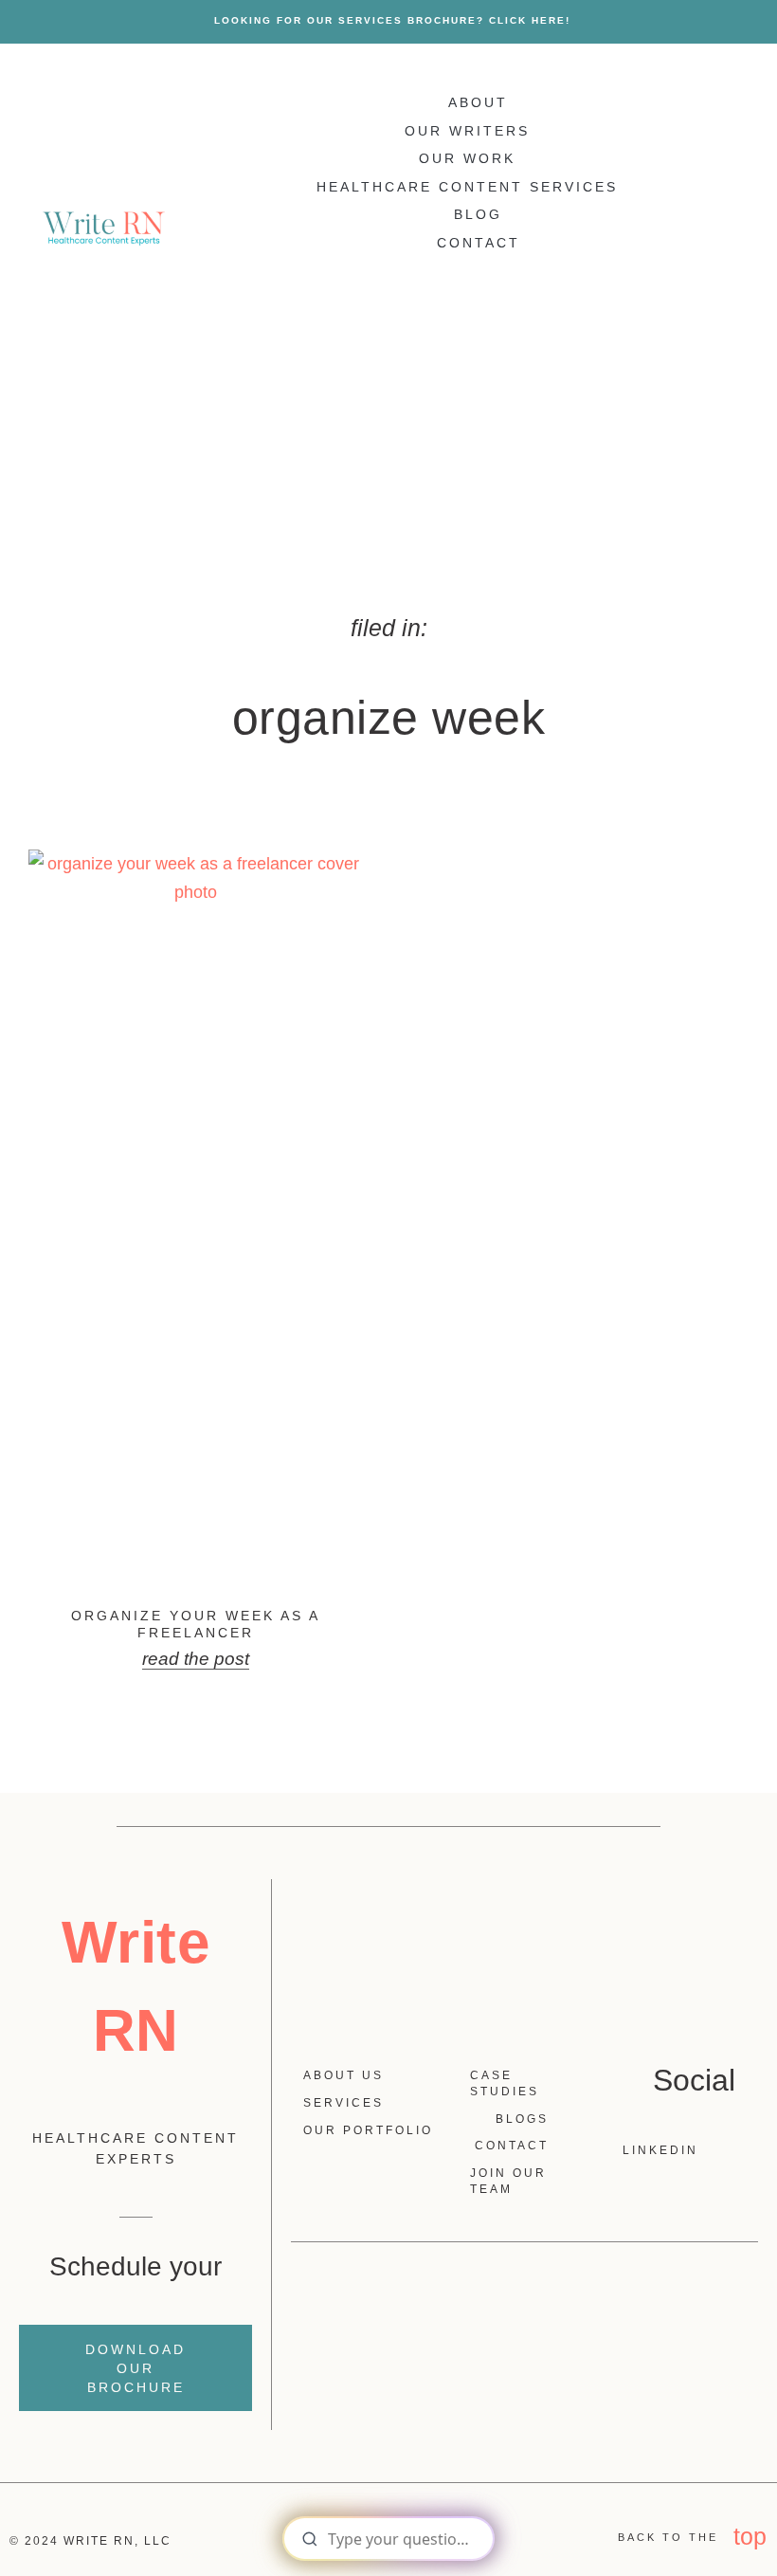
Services (343, 2103)
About (478, 102)
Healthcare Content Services (467, 187)
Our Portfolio (368, 2130)
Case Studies (505, 2083)
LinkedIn (675, 2150)
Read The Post (196, 1659)
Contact (479, 243)
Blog (478, 214)
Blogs (522, 2119)
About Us (343, 2075)
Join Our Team (508, 2181)
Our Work (467, 158)
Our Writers (467, 131)
